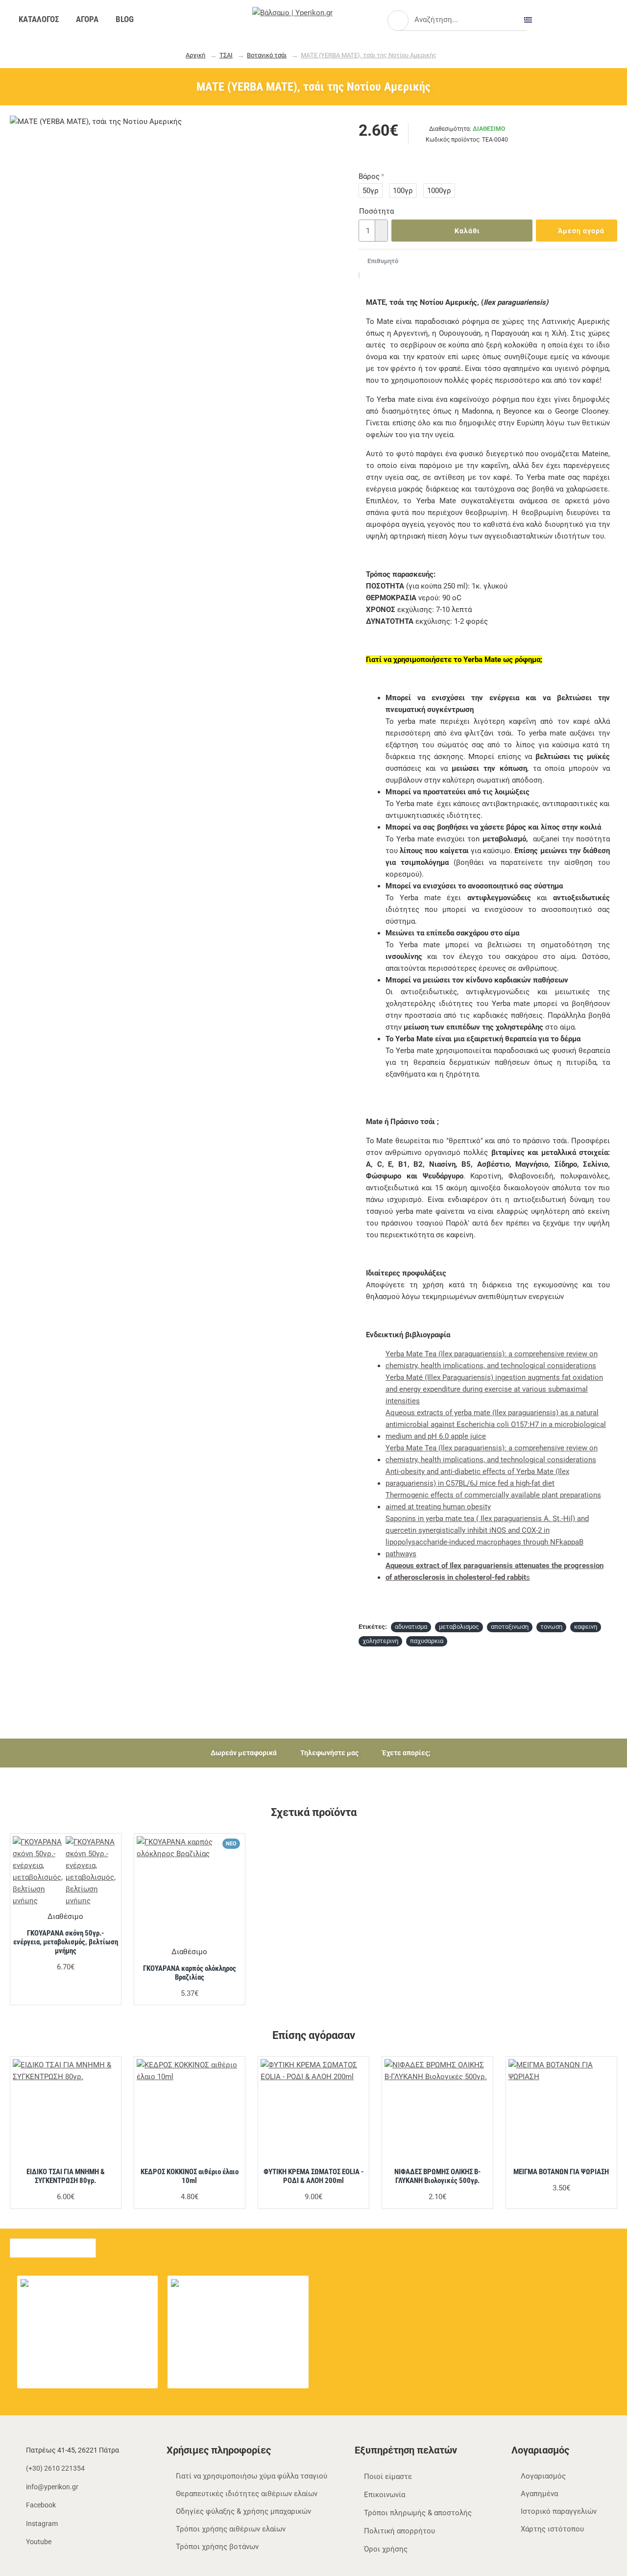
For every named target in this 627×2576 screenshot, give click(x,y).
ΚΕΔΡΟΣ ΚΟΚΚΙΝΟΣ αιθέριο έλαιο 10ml (190, 2176)
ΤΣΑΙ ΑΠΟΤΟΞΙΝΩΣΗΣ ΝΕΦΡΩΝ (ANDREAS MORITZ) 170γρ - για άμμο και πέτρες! (257, 2284)
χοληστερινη (380, 1641)
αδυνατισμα (411, 1627)
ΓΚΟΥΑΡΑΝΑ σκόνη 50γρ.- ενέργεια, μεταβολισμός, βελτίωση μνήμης (66, 1942)
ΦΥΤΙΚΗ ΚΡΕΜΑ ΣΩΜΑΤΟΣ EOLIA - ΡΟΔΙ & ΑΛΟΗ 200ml (313, 2176)
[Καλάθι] (59, 2306)
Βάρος (369, 176)
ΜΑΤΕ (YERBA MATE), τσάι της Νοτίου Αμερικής (369, 55)
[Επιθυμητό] (104, 1903)
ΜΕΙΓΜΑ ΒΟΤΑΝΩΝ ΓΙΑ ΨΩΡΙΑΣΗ (561, 2172)
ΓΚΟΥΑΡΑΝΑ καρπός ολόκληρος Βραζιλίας (190, 1973)
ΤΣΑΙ (226, 55)
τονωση (551, 1627)
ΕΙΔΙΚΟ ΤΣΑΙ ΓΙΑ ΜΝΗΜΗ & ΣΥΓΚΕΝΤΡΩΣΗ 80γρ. (66, 2176)
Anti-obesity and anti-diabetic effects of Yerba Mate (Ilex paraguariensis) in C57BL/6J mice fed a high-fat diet (477, 1477)
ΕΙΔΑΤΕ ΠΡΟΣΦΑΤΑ (53, 2245)
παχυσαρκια (427, 1641)
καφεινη (586, 1627)
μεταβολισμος (459, 1627)
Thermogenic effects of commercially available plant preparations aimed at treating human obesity (493, 1501)
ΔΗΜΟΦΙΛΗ (132, 2245)
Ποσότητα (373, 211)
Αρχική (195, 55)
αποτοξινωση (510, 1627)
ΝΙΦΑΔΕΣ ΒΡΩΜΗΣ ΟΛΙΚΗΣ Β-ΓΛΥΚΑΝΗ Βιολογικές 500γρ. (437, 2176)
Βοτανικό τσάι (267, 55)
